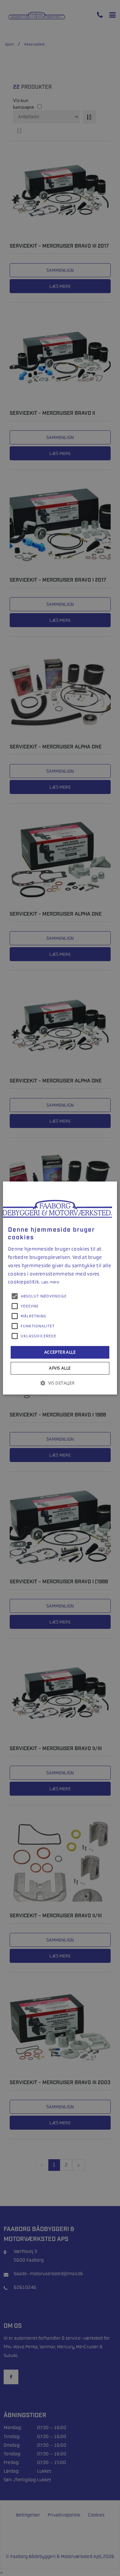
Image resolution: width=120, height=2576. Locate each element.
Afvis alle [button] (60, 1368)
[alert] (60, 1288)
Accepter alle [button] (60, 1352)
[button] (60, 1383)
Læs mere (50, 1282)
